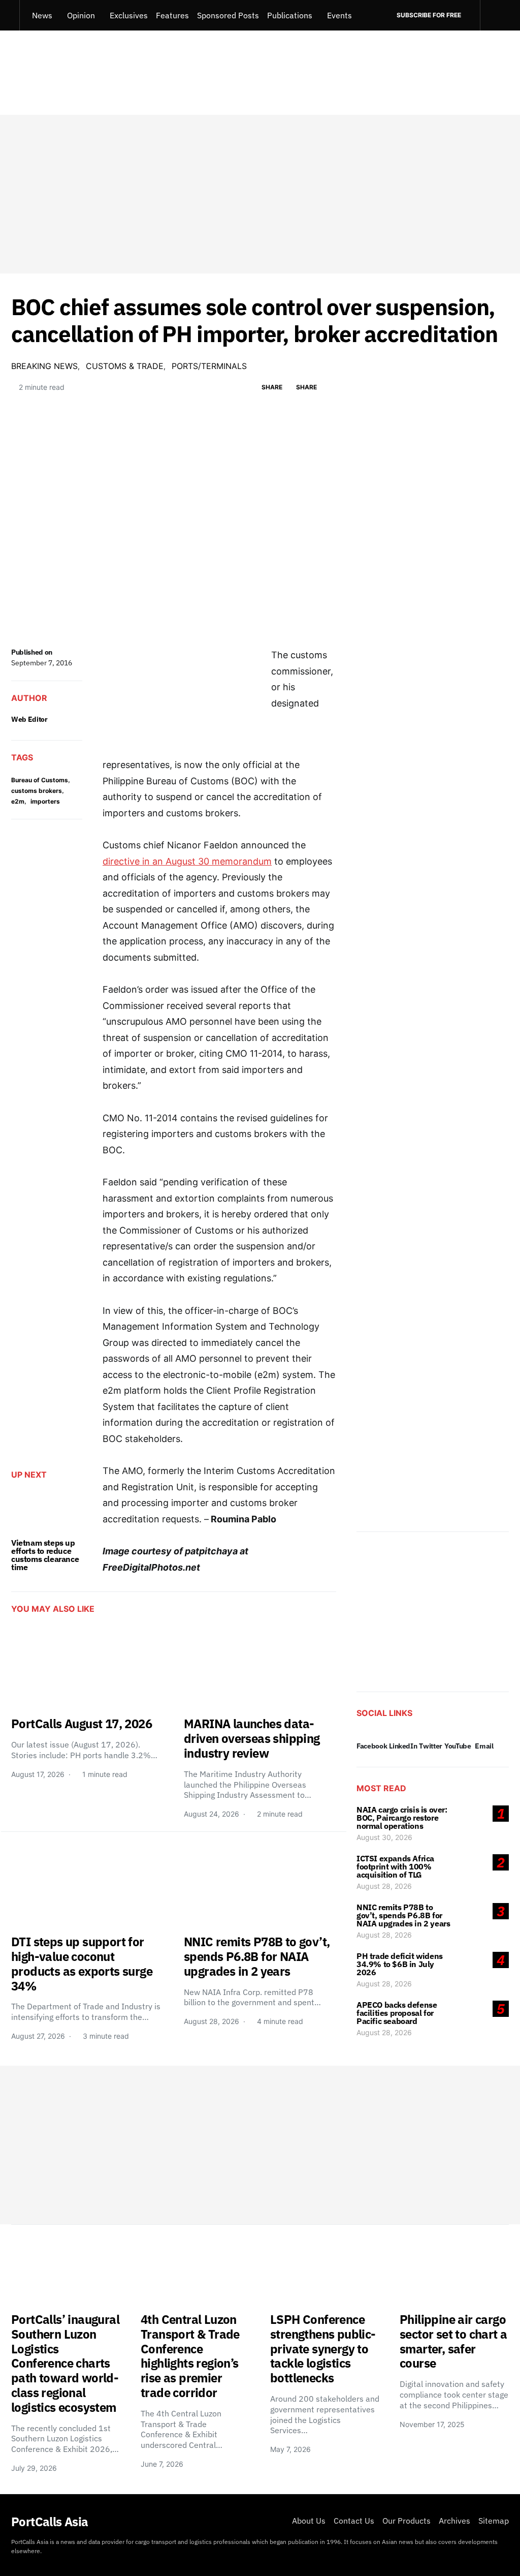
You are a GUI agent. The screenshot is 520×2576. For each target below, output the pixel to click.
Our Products (407, 2521)
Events (339, 15)
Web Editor (29, 719)
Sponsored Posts (228, 15)
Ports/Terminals (209, 366)
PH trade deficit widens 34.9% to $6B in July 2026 (400, 1964)
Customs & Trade (125, 366)
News (42, 15)
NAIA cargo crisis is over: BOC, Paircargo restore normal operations (402, 1818)
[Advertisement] (260, 194)
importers (45, 801)
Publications (290, 15)
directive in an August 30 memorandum (187, 861)
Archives (454, 2521)
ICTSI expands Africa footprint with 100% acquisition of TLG (395, 1866)
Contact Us (354, 2521)
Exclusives (129, 15)
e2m (18, 801)
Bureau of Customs (40, 780)
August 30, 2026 (384, 1837)
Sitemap (494, 2521)
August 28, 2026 (384, 1886)
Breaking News (44, 366)
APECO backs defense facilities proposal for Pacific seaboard (397, 2013)
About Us (309, 2521)
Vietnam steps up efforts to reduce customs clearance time (45, 1555)
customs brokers (37, 791)
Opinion (81, 15)
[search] (494, 15)
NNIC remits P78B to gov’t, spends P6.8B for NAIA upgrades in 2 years (403, 1915)
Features (172, 15)
